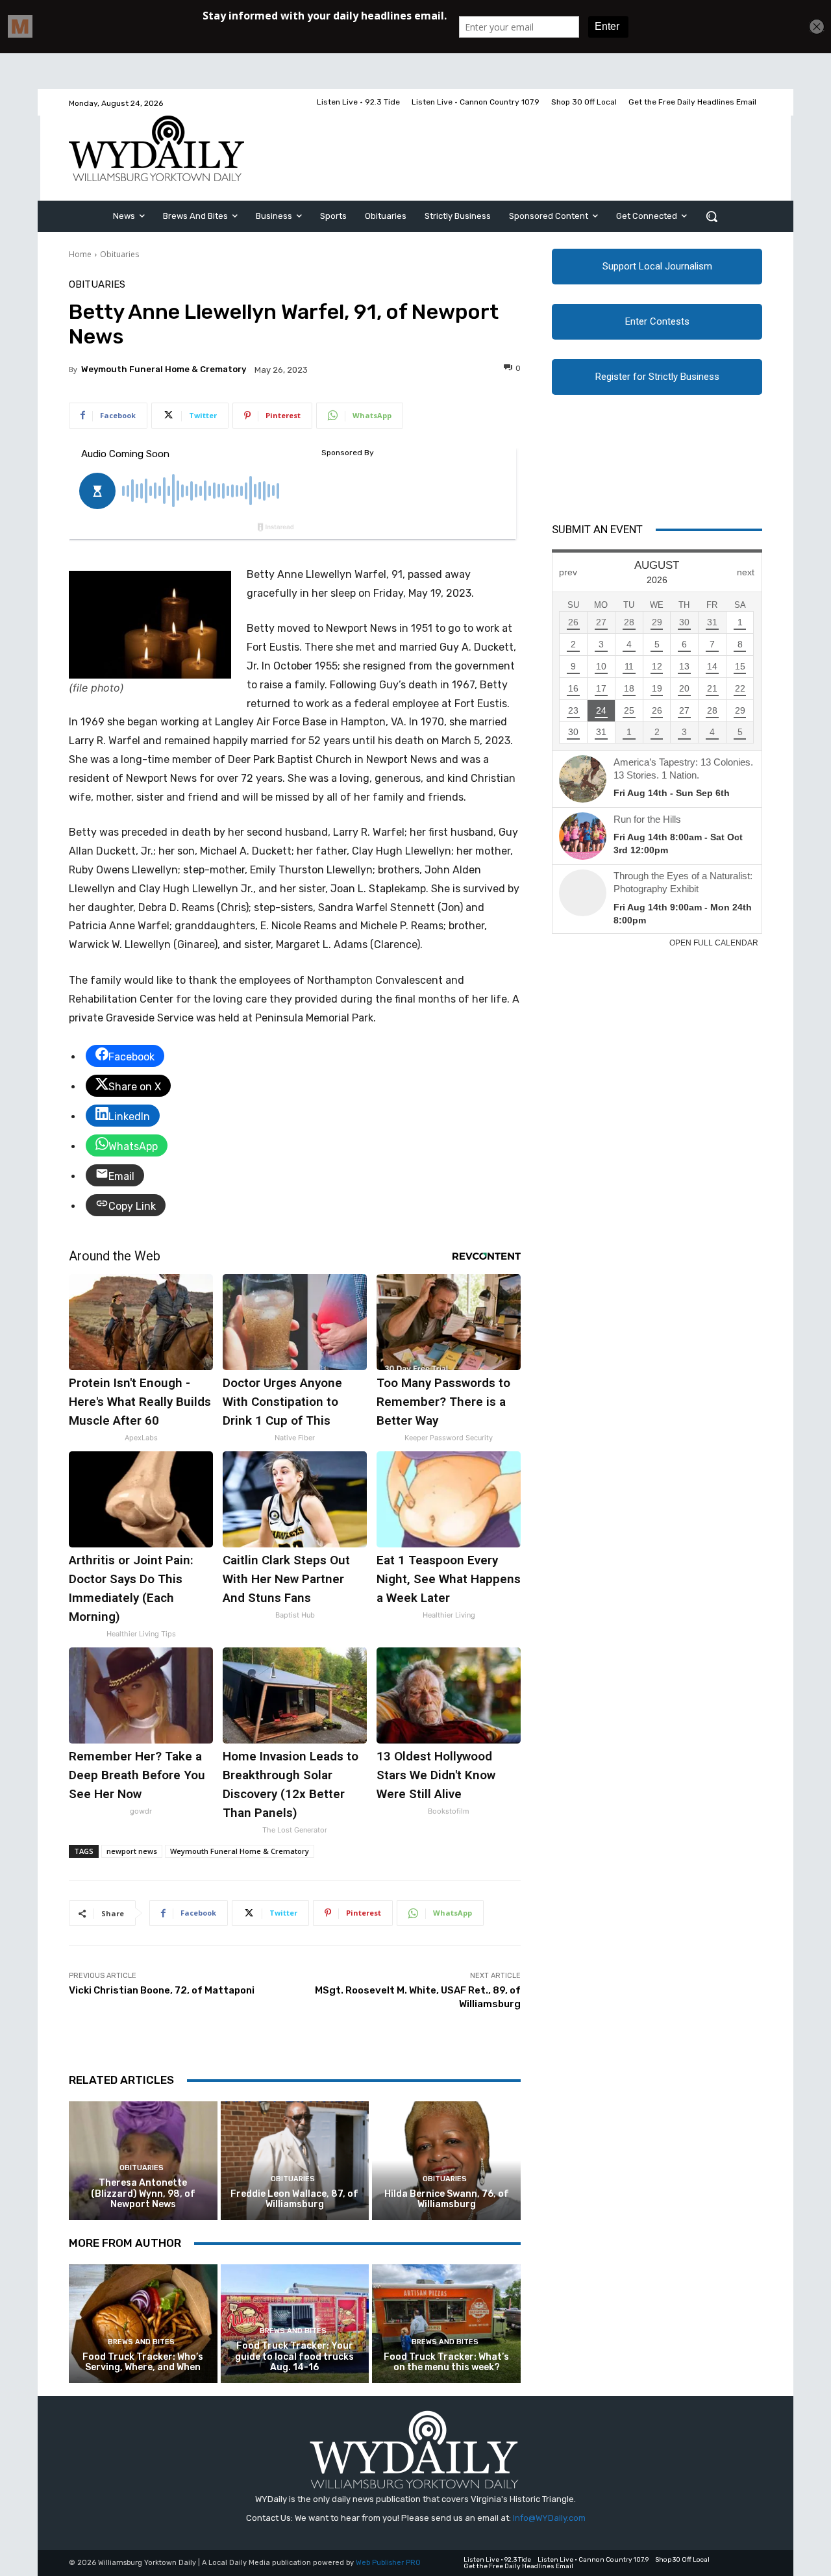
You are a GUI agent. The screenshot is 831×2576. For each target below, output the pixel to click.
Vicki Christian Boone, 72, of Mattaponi (162, 1990)
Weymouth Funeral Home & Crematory (164, 369)
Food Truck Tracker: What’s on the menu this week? (446, 2362)
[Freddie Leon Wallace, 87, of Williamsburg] (295, 2161)
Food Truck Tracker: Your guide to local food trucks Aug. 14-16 (294, 2357)
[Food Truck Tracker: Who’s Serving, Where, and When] (143, 2324)
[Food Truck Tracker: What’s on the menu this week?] (446, 2324)
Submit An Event (597, 529)
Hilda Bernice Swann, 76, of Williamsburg (447, 2199)
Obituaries (119, 254)
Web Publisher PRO (388, 2563)
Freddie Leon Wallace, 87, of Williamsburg (294, 2199)
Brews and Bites (141, 2342)
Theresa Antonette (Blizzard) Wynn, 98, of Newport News (143, 2194)
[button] (712, 216)
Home (80, 254)
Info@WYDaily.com (549, 2518)
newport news (132, 1851)
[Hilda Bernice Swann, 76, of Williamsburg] (446, 2161)
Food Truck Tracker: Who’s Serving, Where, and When (143, 2362)
